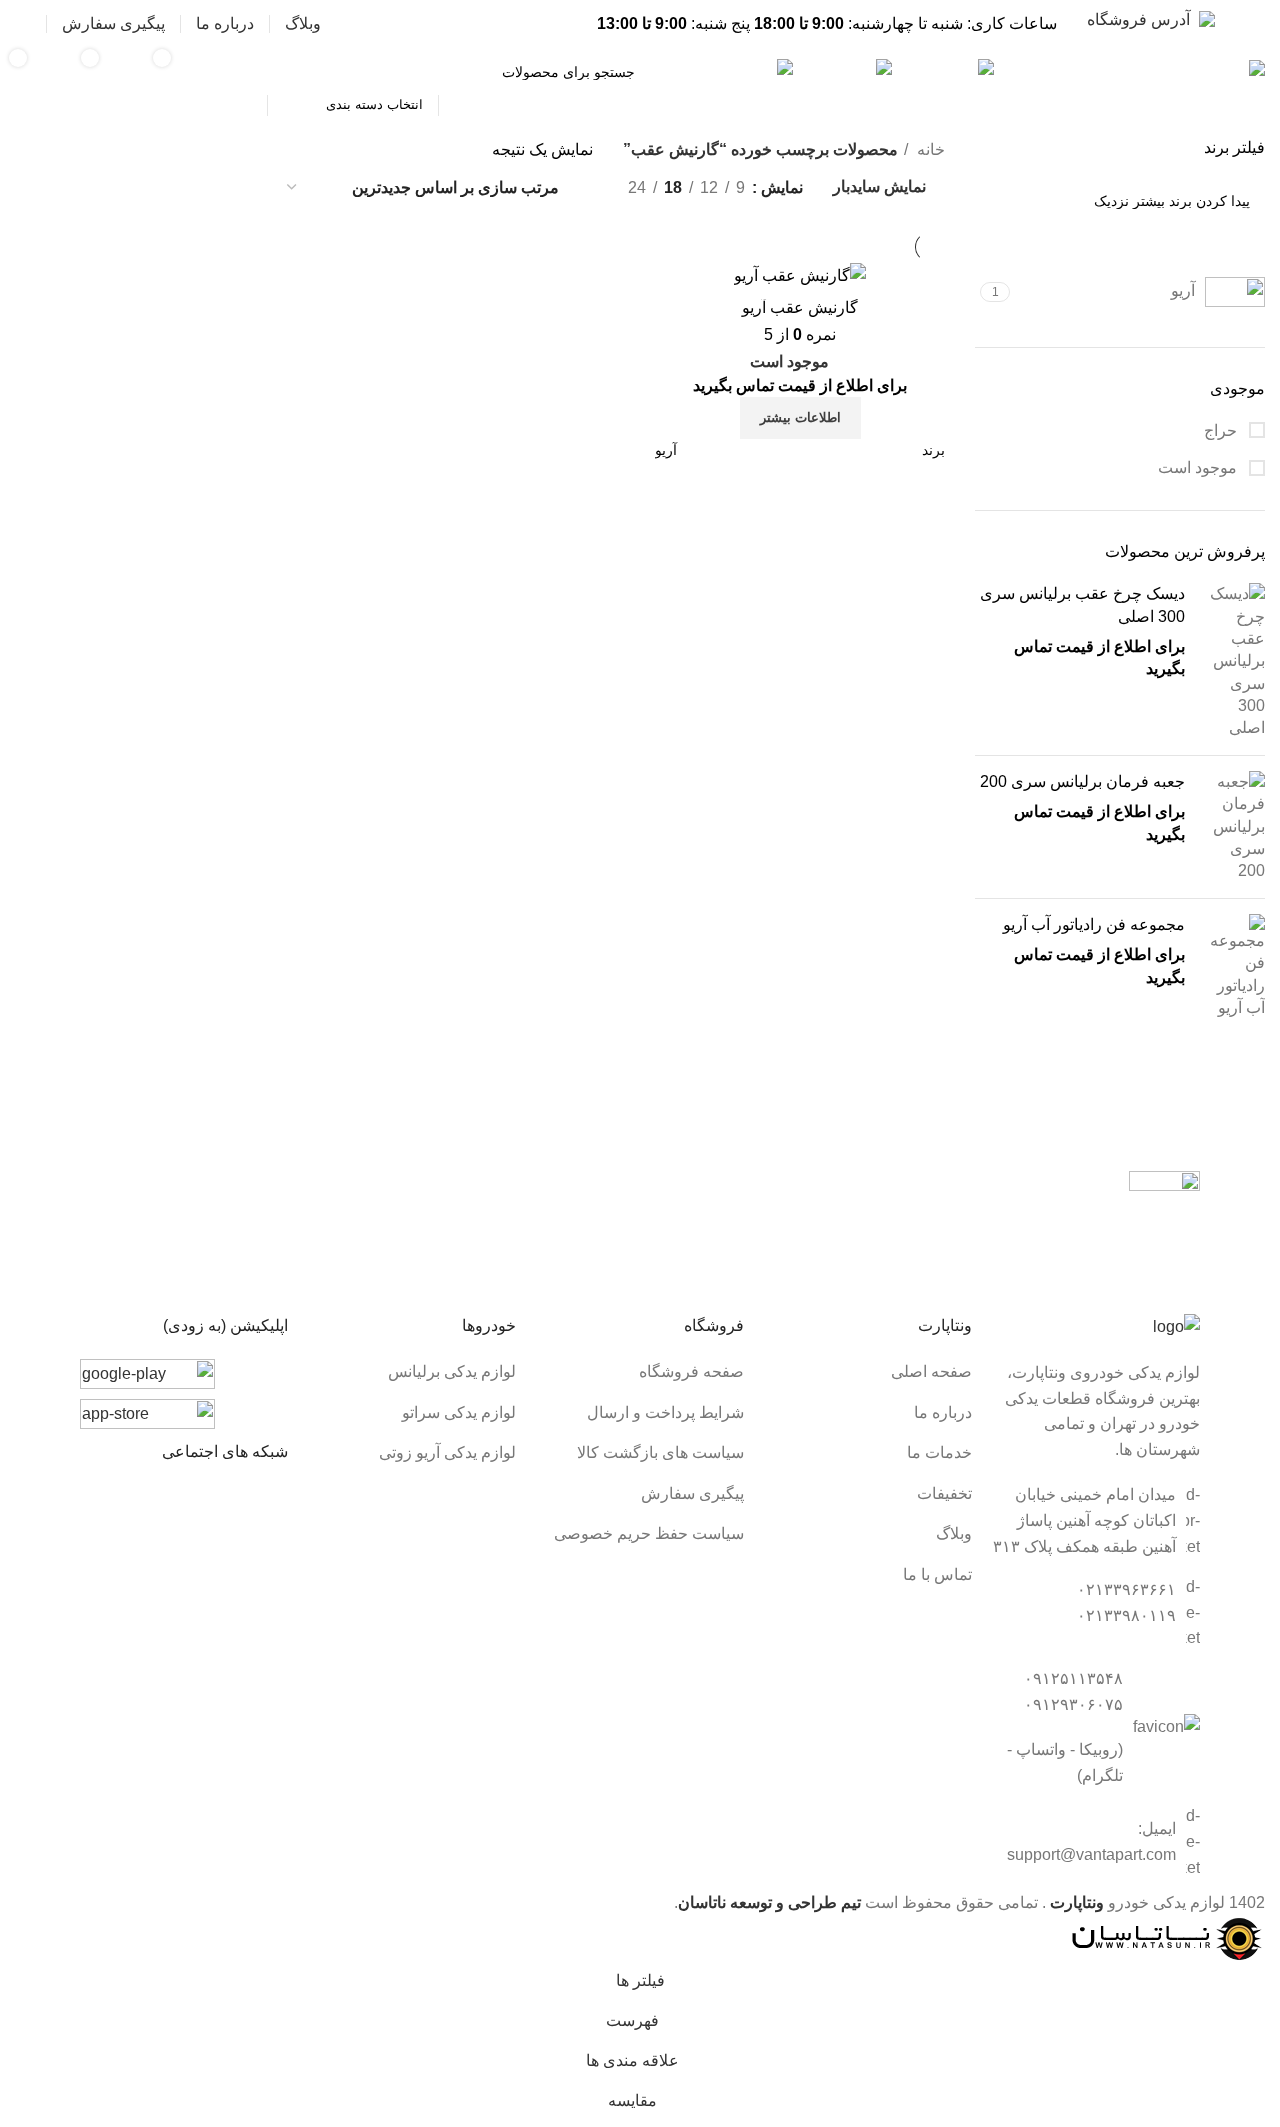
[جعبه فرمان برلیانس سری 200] (1232, 827)
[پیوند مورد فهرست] (868, 1372)
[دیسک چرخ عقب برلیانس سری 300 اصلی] (1232, 661)
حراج (1222, 430)
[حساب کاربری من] (23, 24)
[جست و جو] (244, 72)
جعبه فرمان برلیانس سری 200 (1082, 781)
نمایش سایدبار (879, 187)
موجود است (1199, 467)
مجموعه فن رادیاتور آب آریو (1094, 924)
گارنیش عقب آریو (800, 307)
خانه (929, 149)
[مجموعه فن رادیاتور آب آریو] (1232, 967)
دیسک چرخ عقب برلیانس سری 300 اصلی (1082, 604)
